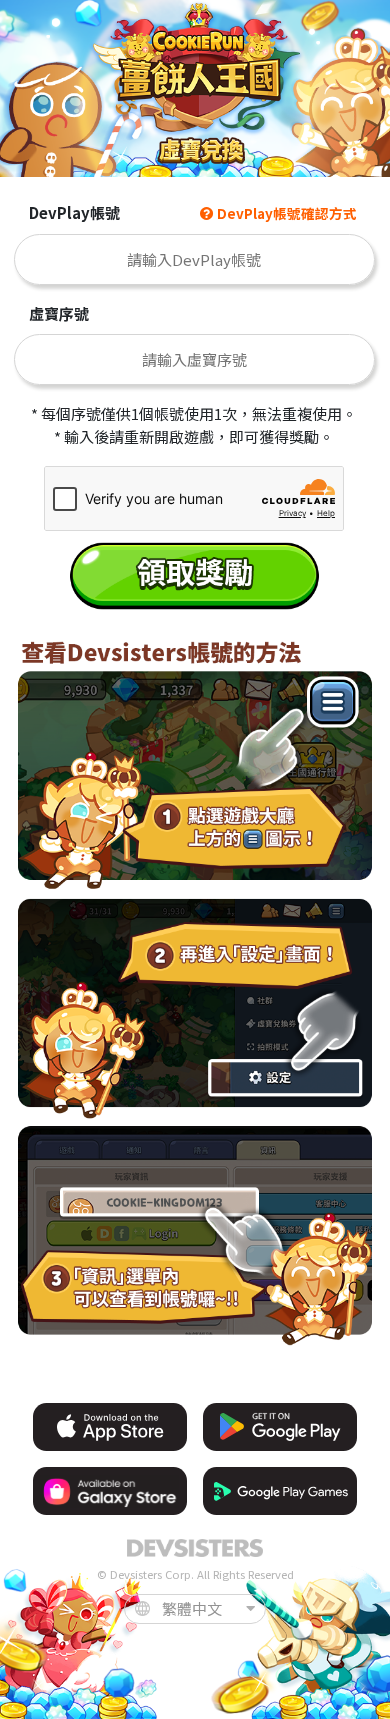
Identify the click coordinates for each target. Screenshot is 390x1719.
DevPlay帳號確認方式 (285, 213)
